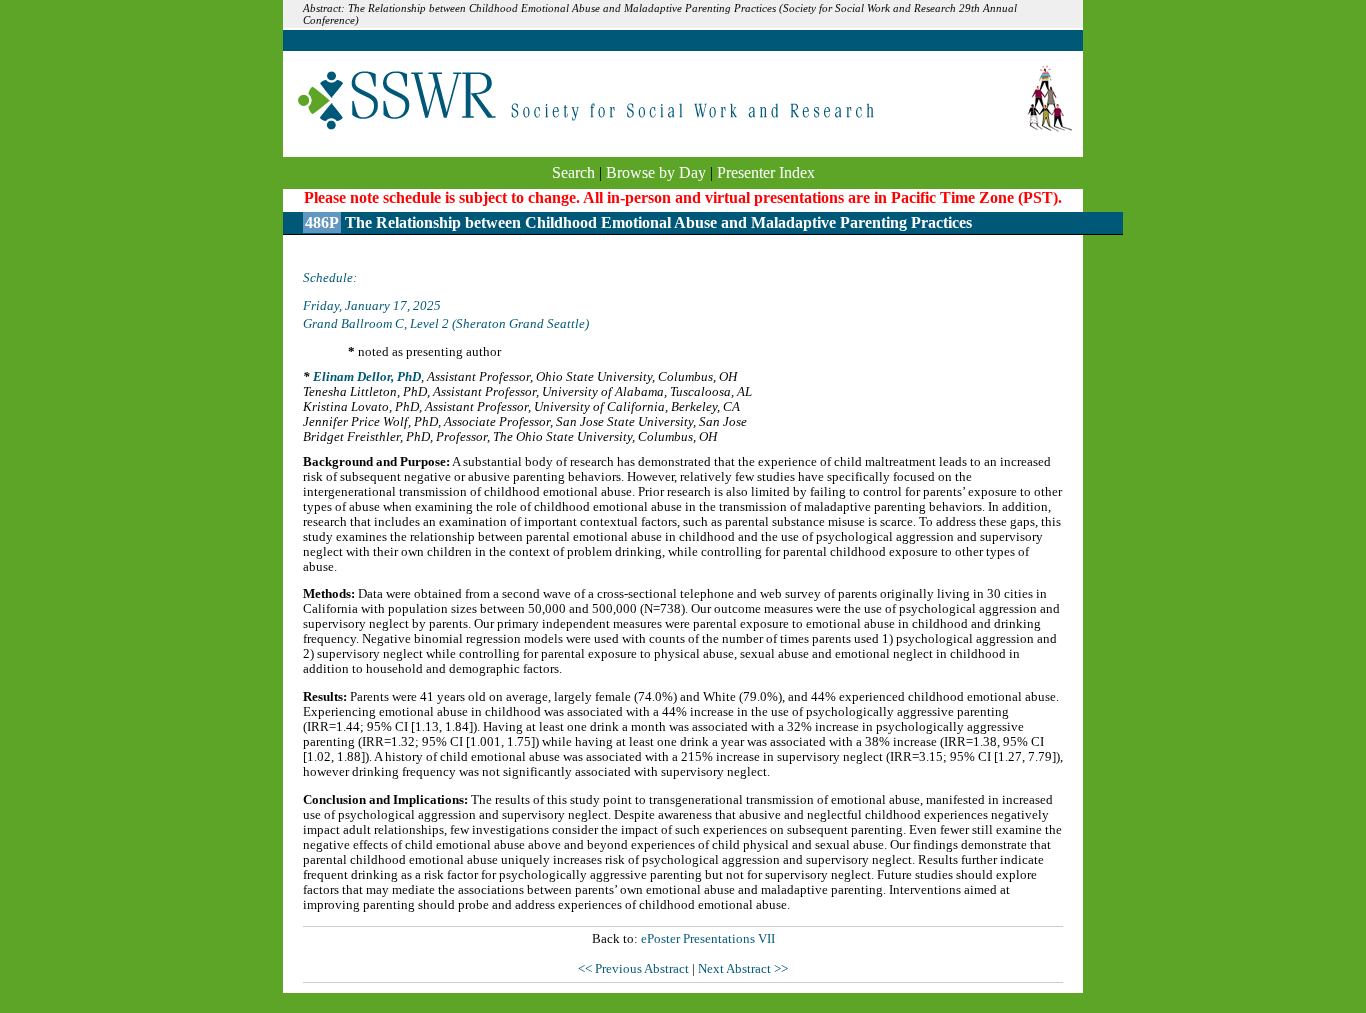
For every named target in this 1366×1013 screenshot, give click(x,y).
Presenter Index (766, 172)
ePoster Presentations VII (708, 939)
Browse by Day (656, 172)
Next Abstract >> (743, 969)
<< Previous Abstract (635, 969)
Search (573, 172)
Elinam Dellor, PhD (367, 377)
